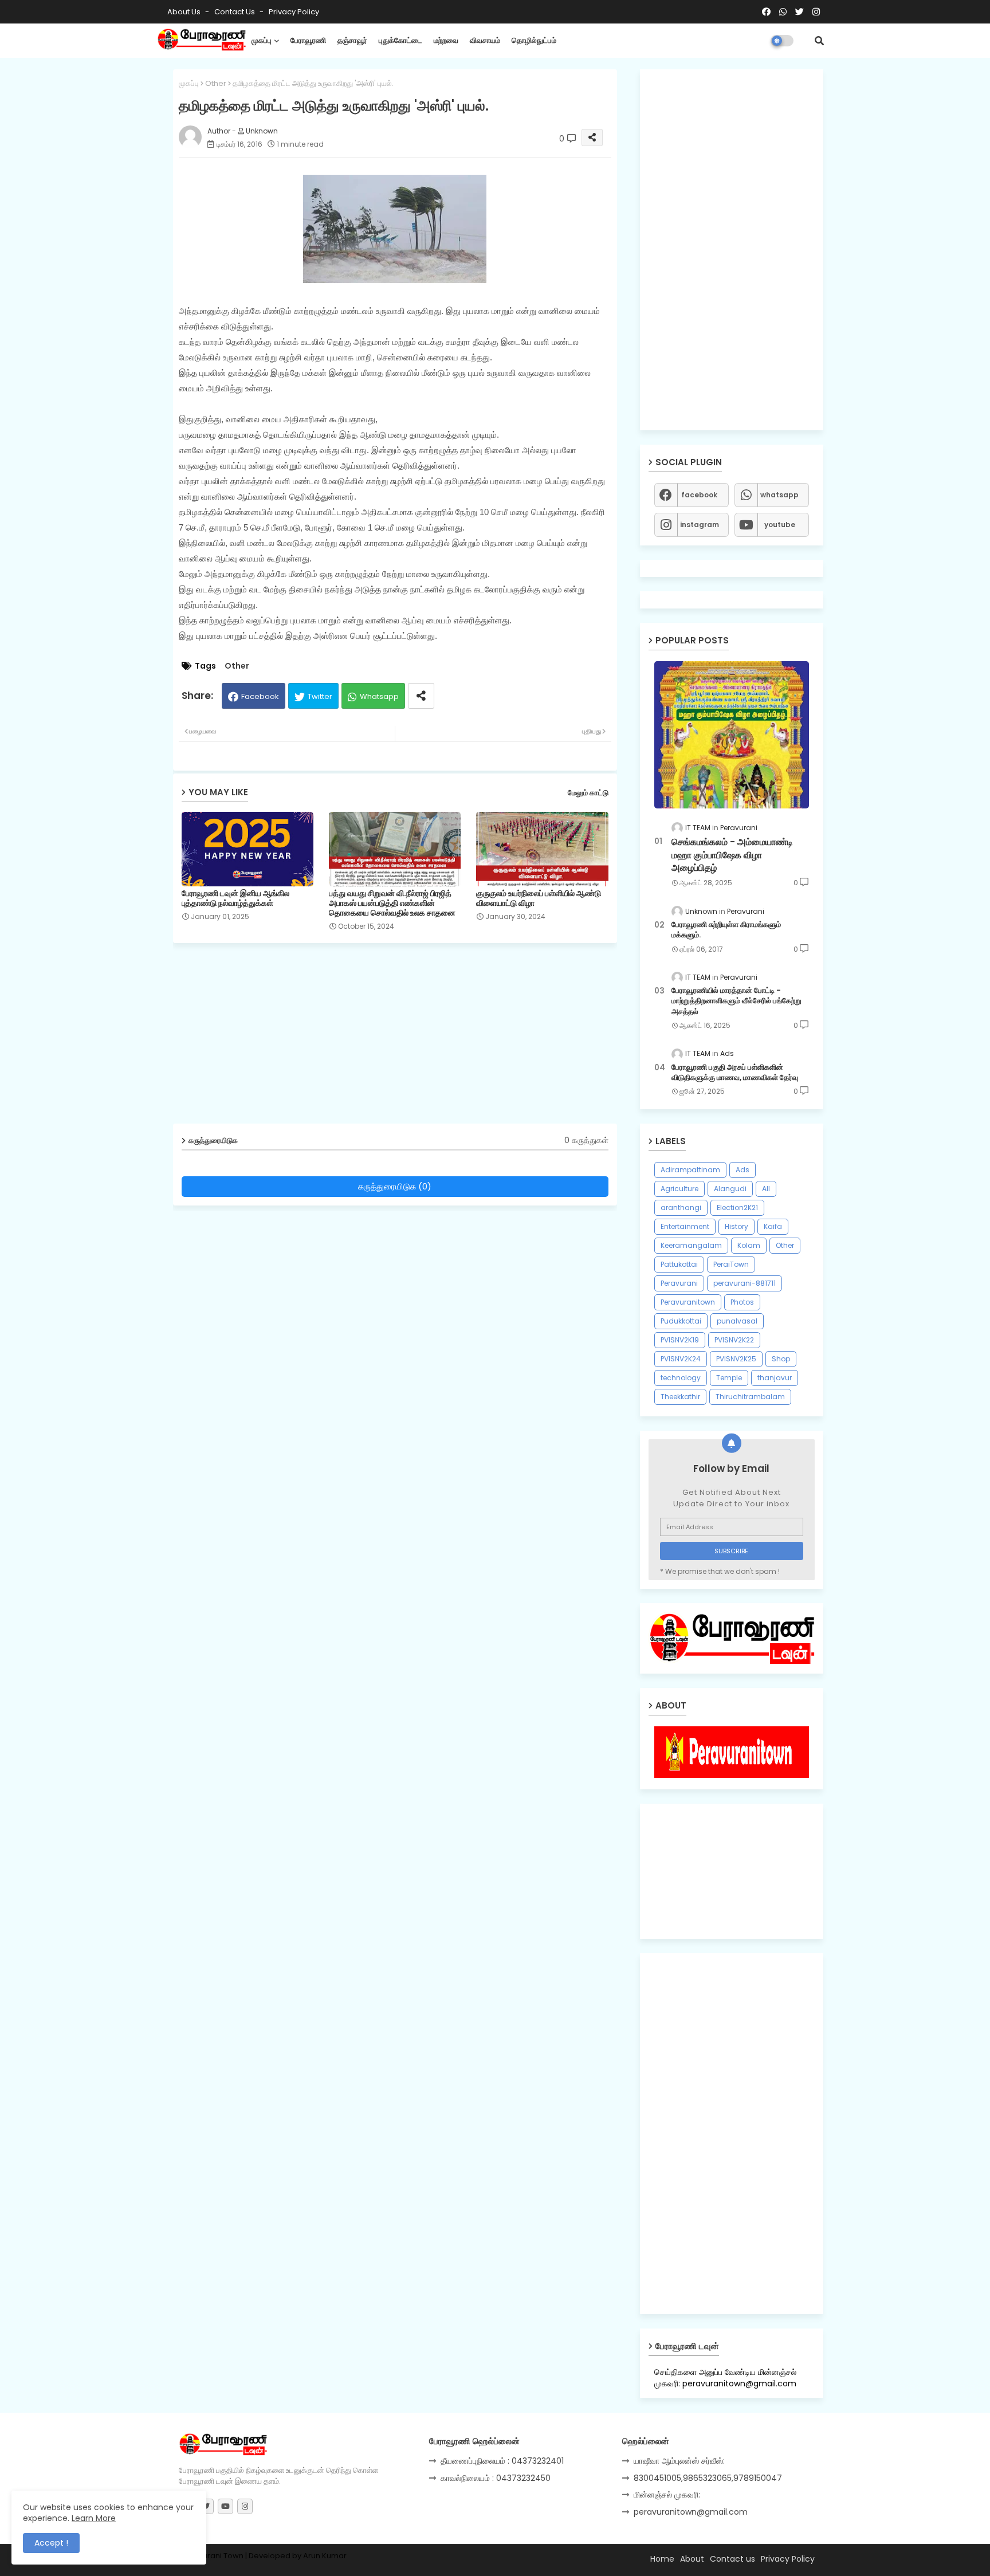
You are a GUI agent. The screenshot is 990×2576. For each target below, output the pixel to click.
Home (662, 2559)
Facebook (260, 696)
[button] (819, 41)
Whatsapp (379, 696)
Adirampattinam (690, 1170)
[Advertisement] (404, 1038)
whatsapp (779, 495)
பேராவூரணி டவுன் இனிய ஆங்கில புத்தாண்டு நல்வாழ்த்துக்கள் (235, 898)
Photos (742, 1302)
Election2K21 (737, 1207)
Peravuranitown (688, 1302)
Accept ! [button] (51, 2543)
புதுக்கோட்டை (400, 40)
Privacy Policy (294, 12)
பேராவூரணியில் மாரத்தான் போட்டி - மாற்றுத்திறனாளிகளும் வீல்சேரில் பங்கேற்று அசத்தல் (736, 1001)
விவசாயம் (485, 40)
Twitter (320, 696)
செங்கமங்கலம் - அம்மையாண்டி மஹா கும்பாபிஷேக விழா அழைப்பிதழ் (732, 855)
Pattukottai (679, 1264)
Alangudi (730, 1189)
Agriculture (679, 1189)
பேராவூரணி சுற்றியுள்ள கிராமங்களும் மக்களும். (726, 930)
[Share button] (421, 696)
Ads (742, 1170)
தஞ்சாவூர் (352, 40)
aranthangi (681, 1207)
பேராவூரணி (308, 40)
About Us (185, 12)
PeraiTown (731, 1264)
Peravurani (679, 1283)
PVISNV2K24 (681, 1359)
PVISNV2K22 (734, 1340)
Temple (729, 1378)
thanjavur (775, 1378)
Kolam (749, 1245)
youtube (780, 525)
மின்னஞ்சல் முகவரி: (667, 2495)
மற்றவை (446, 40)
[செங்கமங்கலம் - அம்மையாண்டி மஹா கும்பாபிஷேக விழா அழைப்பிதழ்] (732, 735)
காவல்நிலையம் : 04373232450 (496, 2478)
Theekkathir (680, 1397)
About (692, 2559)
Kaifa (773, 1226)
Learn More (94, 2518)
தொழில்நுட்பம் (534, 40)
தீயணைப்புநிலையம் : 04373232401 (502, 2461)
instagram (700, 525)
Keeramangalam (691, 1245)
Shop (781, 1359)
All (766, 1189)
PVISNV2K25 (736, 1359)
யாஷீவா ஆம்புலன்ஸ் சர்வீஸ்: (679, 2461)
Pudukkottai (681, 1321)
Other (216, 83)
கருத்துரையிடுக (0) (395, 1186)
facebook (699, 495)
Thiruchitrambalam (750, 1397)
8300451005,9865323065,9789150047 (708, 2478)
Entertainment (685, 1226)
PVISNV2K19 (680, 1340)
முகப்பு (262, 40)
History (736, 1226)
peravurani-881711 (745, 1283)
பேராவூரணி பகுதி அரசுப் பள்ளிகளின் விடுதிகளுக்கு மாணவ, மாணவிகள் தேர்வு (735, 1073)
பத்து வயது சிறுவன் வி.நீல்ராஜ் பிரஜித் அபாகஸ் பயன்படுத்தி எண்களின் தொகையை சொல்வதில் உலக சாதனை (392, 903)
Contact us (235, 12)
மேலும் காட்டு (588, 793)
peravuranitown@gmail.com (691, 2512)
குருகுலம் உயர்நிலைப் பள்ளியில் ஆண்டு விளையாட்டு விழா (539, 898)
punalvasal (737, 1321)
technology (681, 1378)
